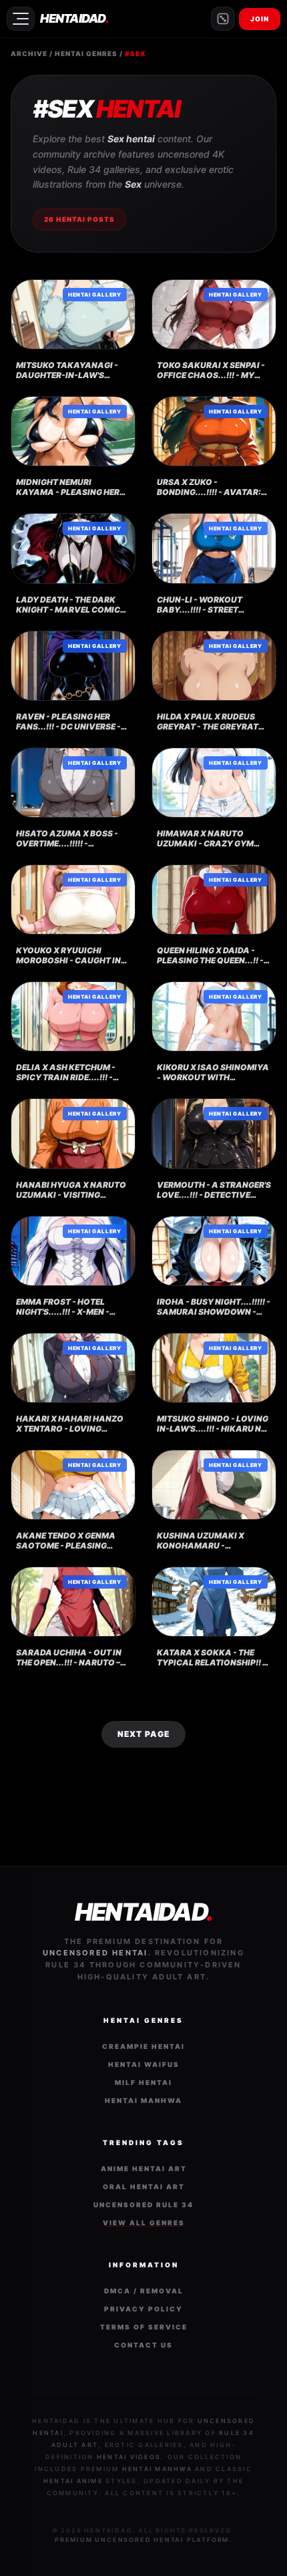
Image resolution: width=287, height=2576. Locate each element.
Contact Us (143, 2345)
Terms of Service (144, 2327)
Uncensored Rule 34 (143, 2205)
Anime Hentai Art (144, 2168)
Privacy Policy (143, 2309)
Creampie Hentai (143, 2046)
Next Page (144, 1734)
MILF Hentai (143, 2082)
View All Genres (144, 2223)
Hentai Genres (86, 53)
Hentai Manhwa (143, 2100)
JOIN (260, 19)
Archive (29, 53)
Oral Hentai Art (144, 2187)
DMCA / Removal (144, 2291)
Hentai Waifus (144, 2064)
